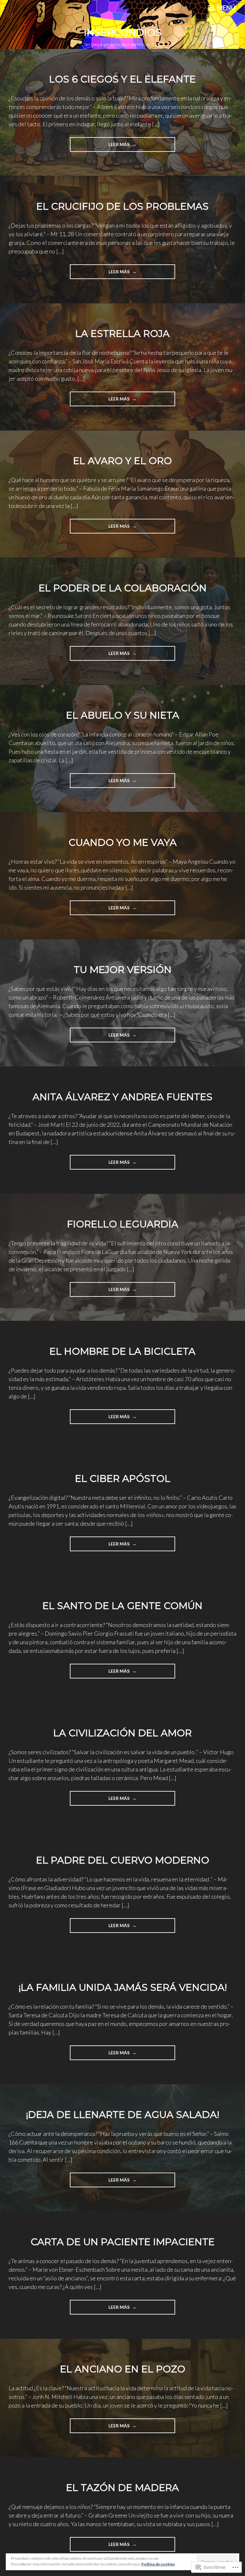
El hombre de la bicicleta (122, 1351)
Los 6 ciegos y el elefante (122, 79)
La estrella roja (122, 334)
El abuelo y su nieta (123, 715)
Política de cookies (158, 2564)
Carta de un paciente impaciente (123, 2242)
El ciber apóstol (123, 1479)
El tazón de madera (122, 2488)
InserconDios (123, 32)
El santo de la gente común (122, 1606)
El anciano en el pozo (123, 2369)
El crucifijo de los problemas (122, 206)
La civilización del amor (122, 1733)
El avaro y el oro (122, 461)
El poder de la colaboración (123, 588)
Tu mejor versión (123, 970)
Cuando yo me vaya (123, 842)
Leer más (100, 147)
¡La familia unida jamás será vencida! (123, 1987)
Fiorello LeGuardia (123, 1224)
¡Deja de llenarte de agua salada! (122, 2115)
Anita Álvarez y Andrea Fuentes (122, 1097)
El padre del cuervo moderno (123, 1860)
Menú (226, 8)
